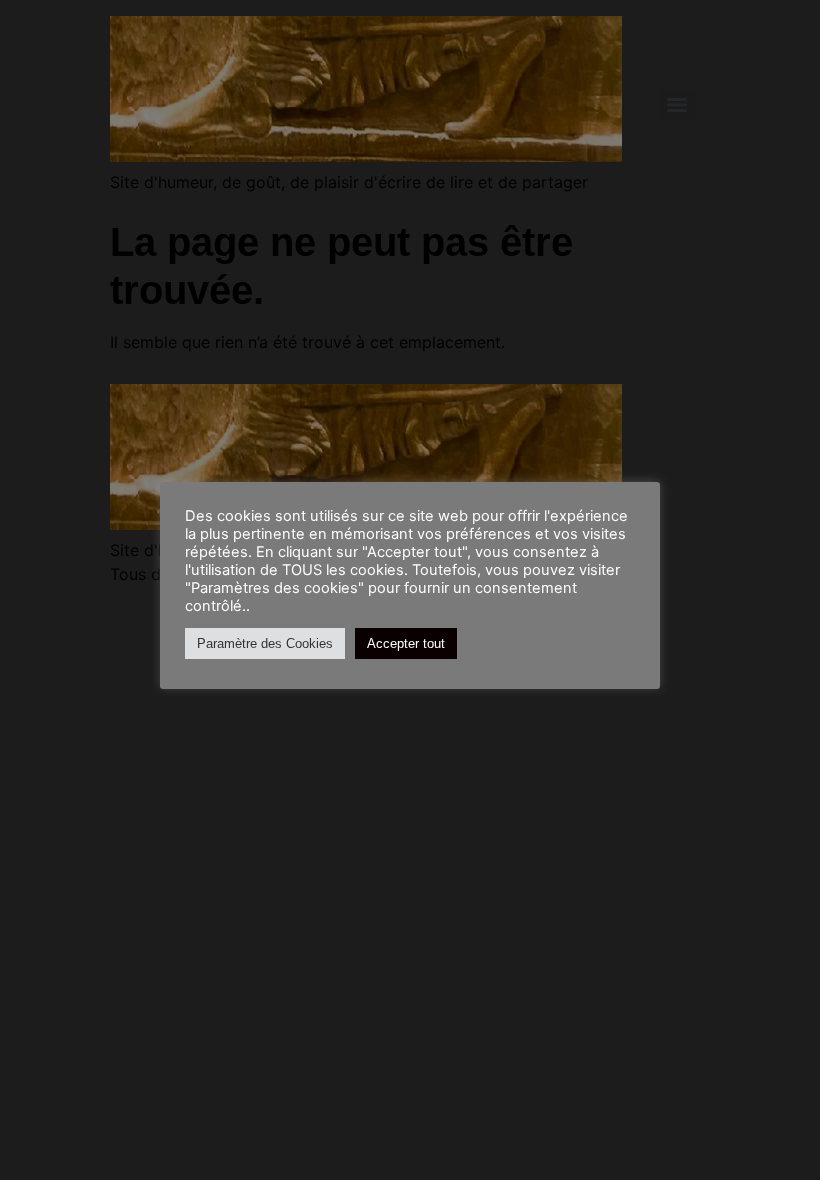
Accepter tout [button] (406, 643)
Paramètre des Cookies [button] (265, 643)
